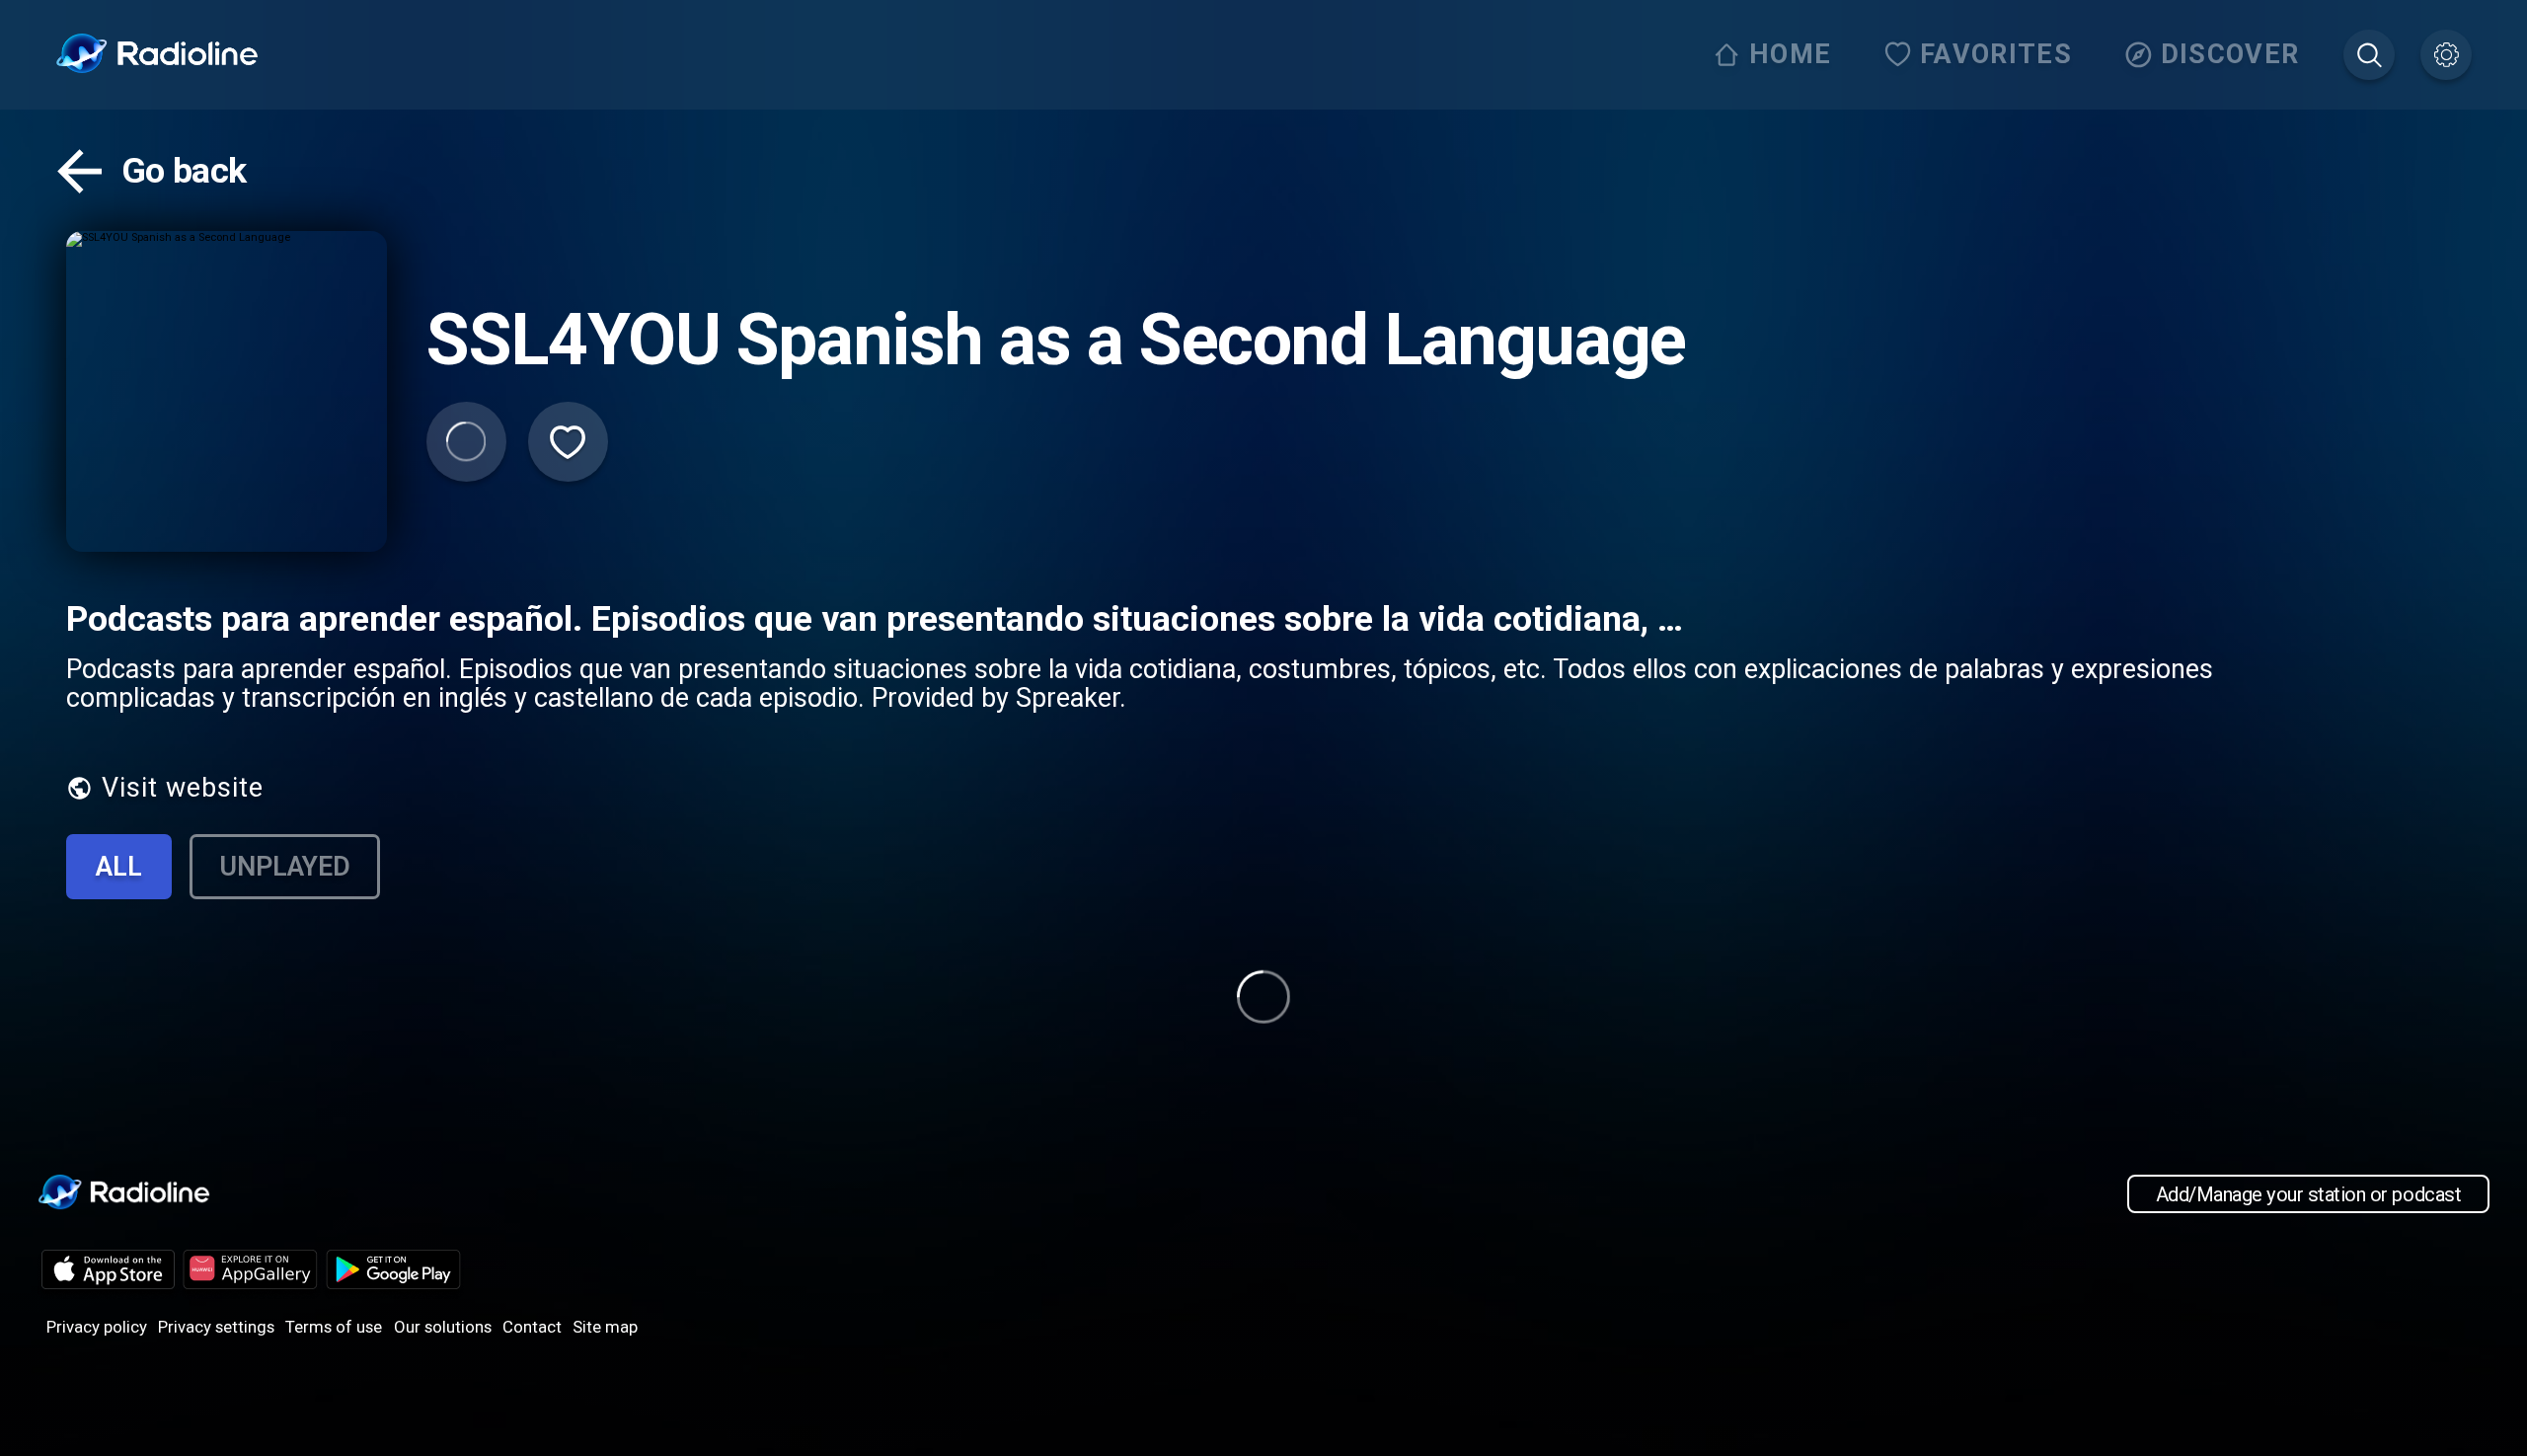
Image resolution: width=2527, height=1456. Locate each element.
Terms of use (334, 1327)
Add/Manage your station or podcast (2308, 1193)
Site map (605, 1327)
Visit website (183, 788)
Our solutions (443, 1327)
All (119, 867)
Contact (532, 1327)
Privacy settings (216, 1327)
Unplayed (285, 867)
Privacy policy (97, 1327)
